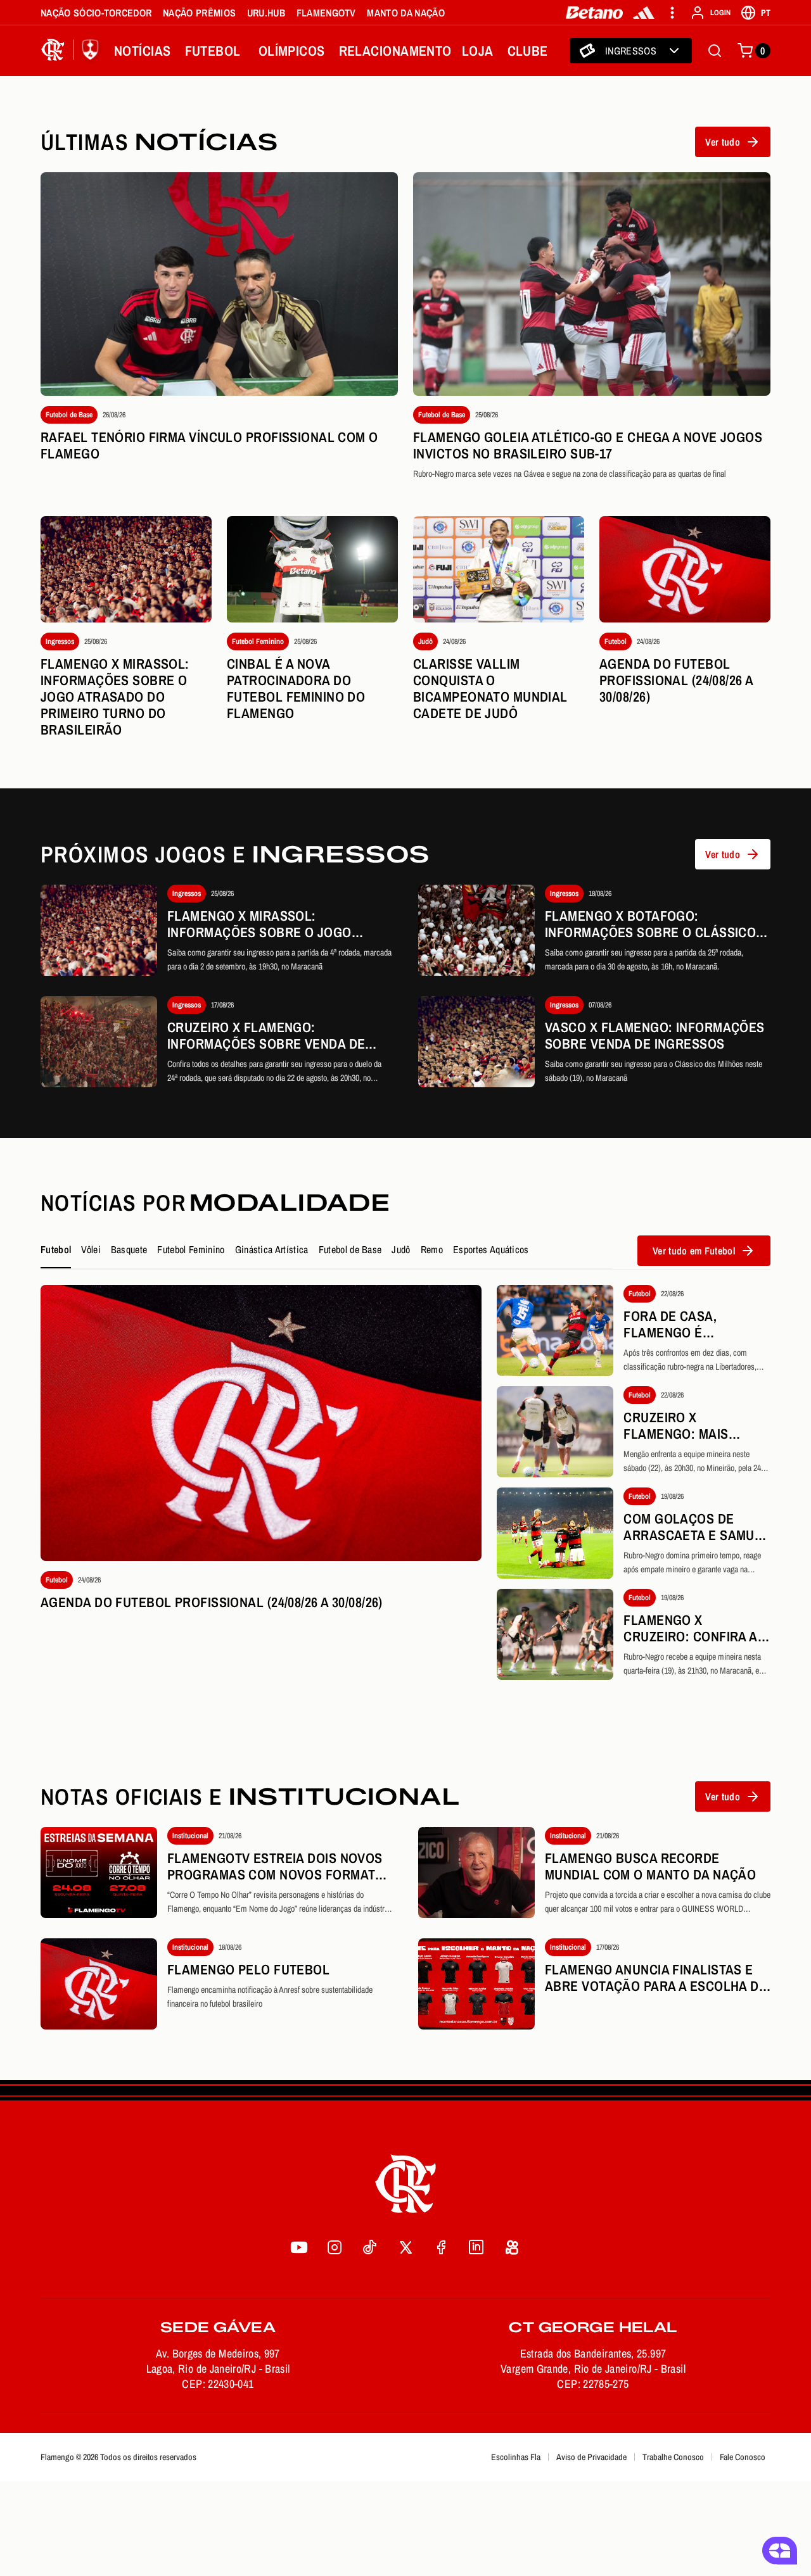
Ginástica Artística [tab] (272, 1249)
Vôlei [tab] (91, 1249)
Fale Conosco (743, 2457)
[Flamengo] (72, 51)
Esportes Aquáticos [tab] (491, 1249)
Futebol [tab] (56, 1249)
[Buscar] (715, 51)
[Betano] (595, 13)
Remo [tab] (432, 1249)
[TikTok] (370, 2247)
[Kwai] (512, 2247)
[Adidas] (644, 13)
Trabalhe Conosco (673, 2457)
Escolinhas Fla (516, 2457)
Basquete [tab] (129, 1249)
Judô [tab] (401, 1249)
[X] (405, 2247)
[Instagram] (335, 2247)
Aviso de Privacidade (591, 2457)
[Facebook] (441, 2247)
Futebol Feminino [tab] (191, 1249)
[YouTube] (299, 2247)
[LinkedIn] (476, 2247)
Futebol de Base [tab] (350, 1249)
